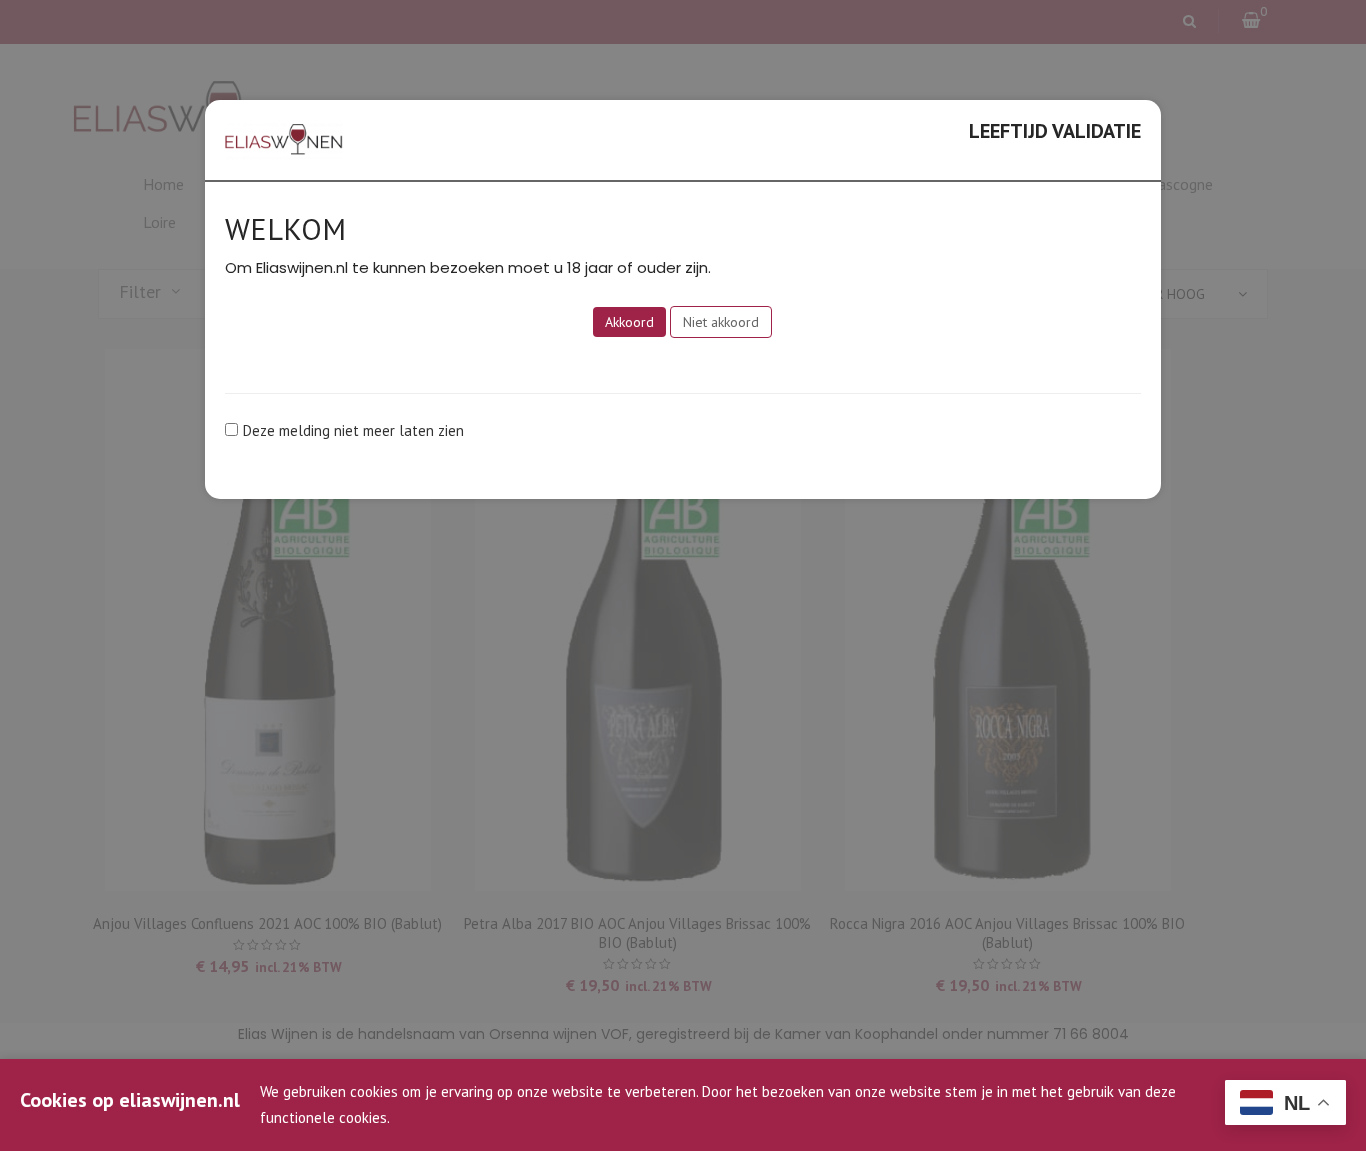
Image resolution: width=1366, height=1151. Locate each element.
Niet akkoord (721, 322)
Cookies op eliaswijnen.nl (130, 1100)
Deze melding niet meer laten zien (353, 430)
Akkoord (629, 322)
